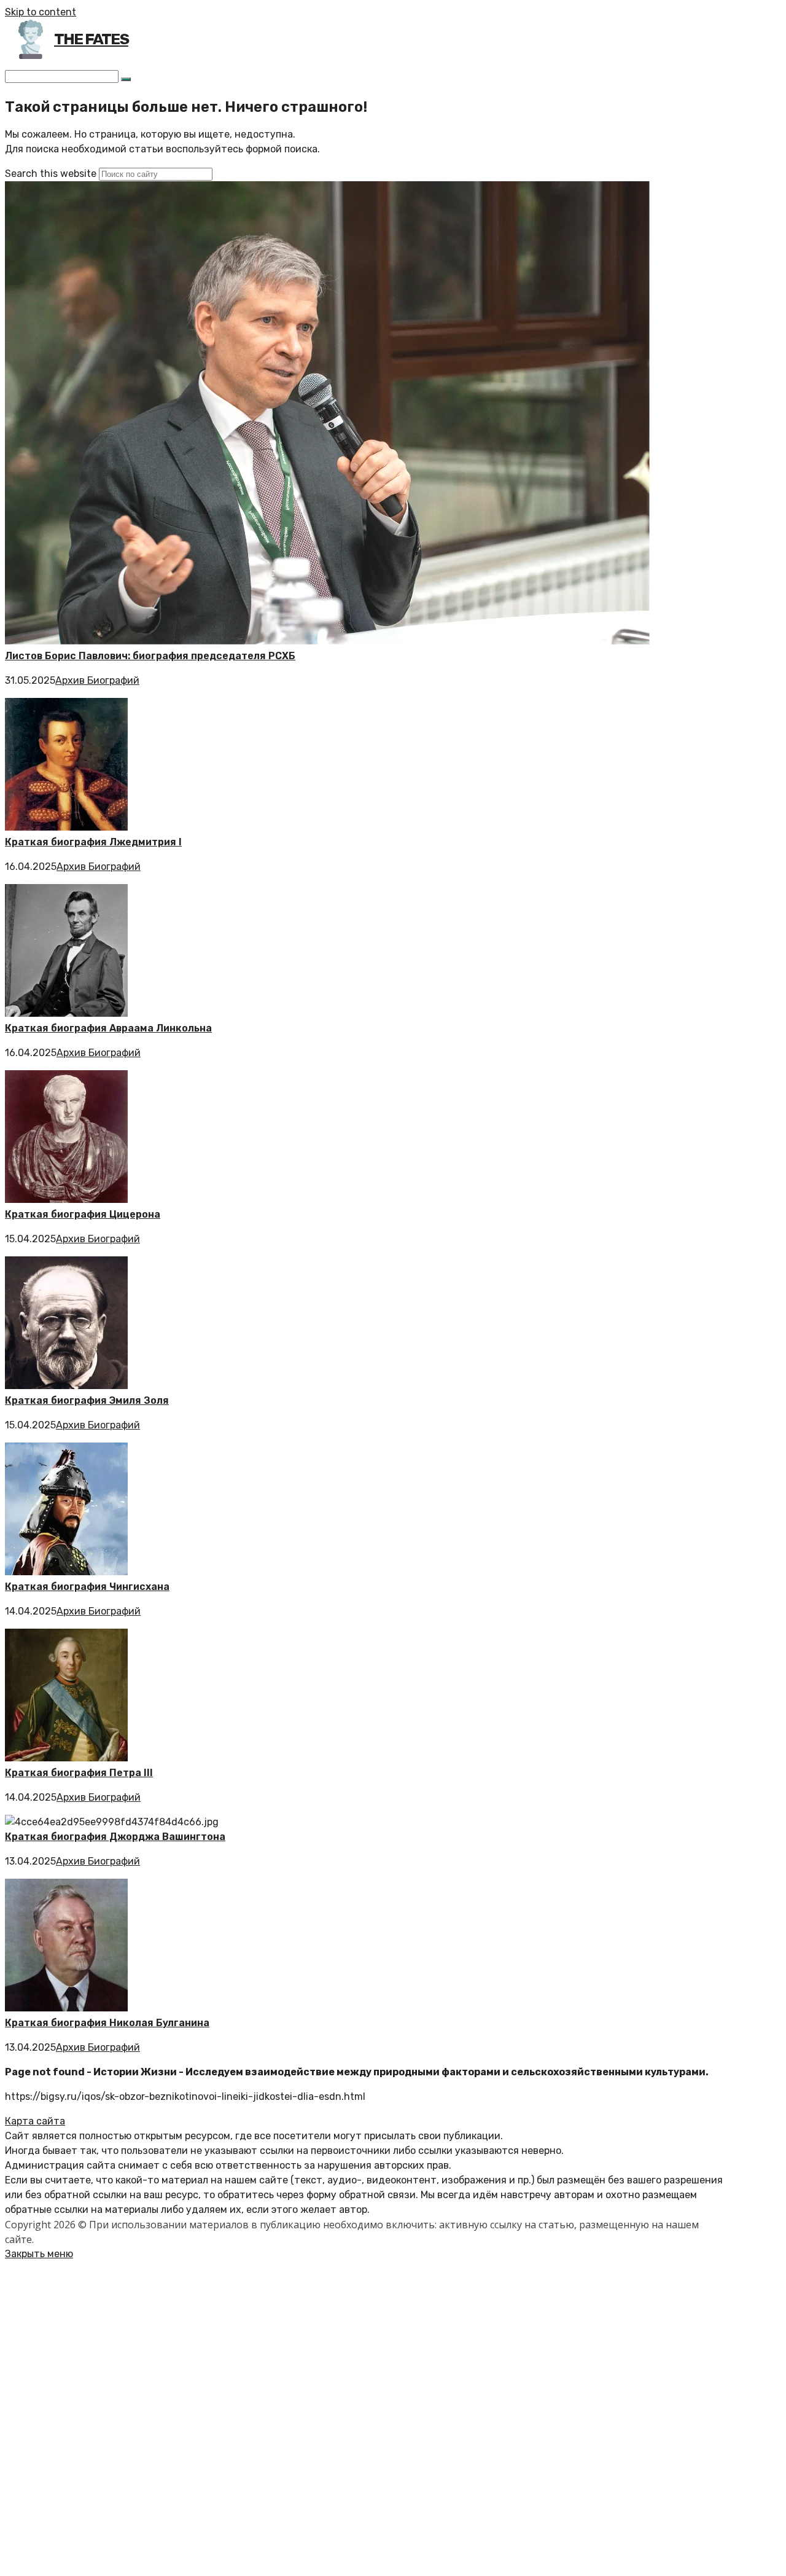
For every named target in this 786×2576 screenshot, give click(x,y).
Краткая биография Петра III (79, 1773)
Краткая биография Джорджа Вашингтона (115, 1837)
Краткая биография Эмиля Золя (87, 1400)
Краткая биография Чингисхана (87, 1587)
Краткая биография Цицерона (83, 1214)
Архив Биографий (97, 680)
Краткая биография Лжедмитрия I (93, 842)
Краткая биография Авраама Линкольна (108, 1028)
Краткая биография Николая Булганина (107, 2023)
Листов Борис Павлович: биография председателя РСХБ (150, 656)
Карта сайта (35, 2121)
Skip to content (41, 12)
